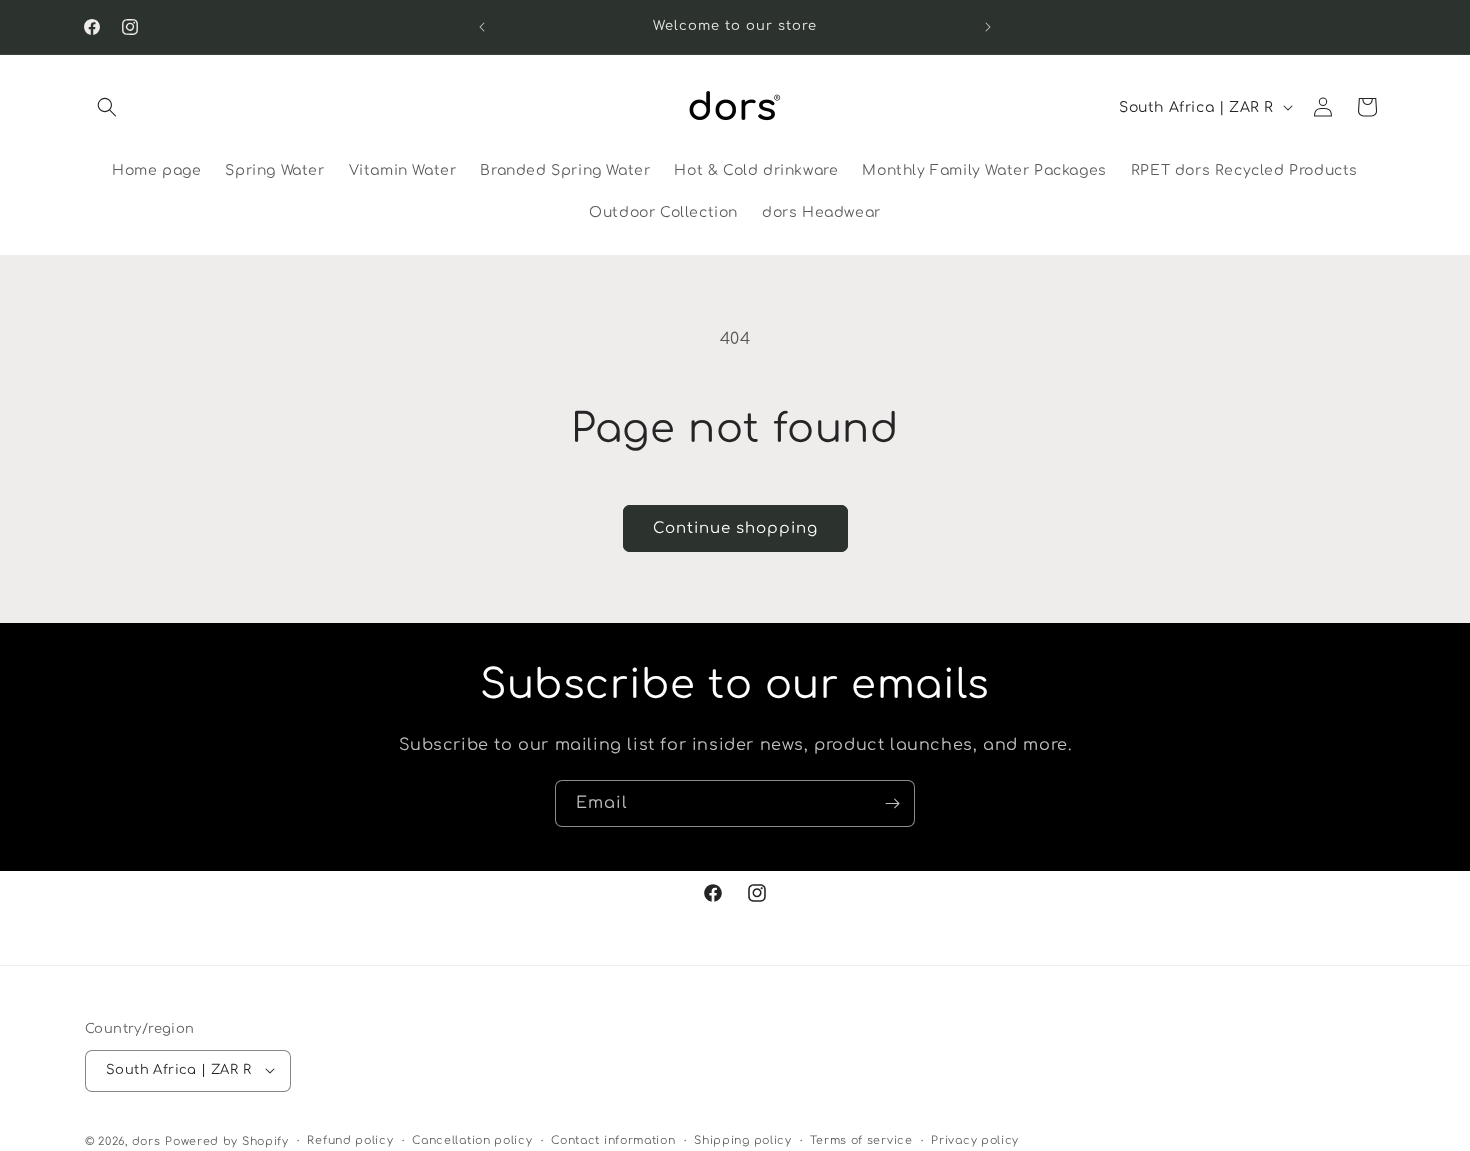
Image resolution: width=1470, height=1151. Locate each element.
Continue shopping (735, 528)
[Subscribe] (892, 803)
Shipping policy (743, 1139)
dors (146, 1140)
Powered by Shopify (227, 1140)
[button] (107, 107)
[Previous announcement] (482, 27)
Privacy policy (975, 1139)
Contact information (613, 1139)
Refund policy (350, 1139)
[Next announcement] (988, 27)
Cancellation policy (472, 1139)
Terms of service (861, 1139)
